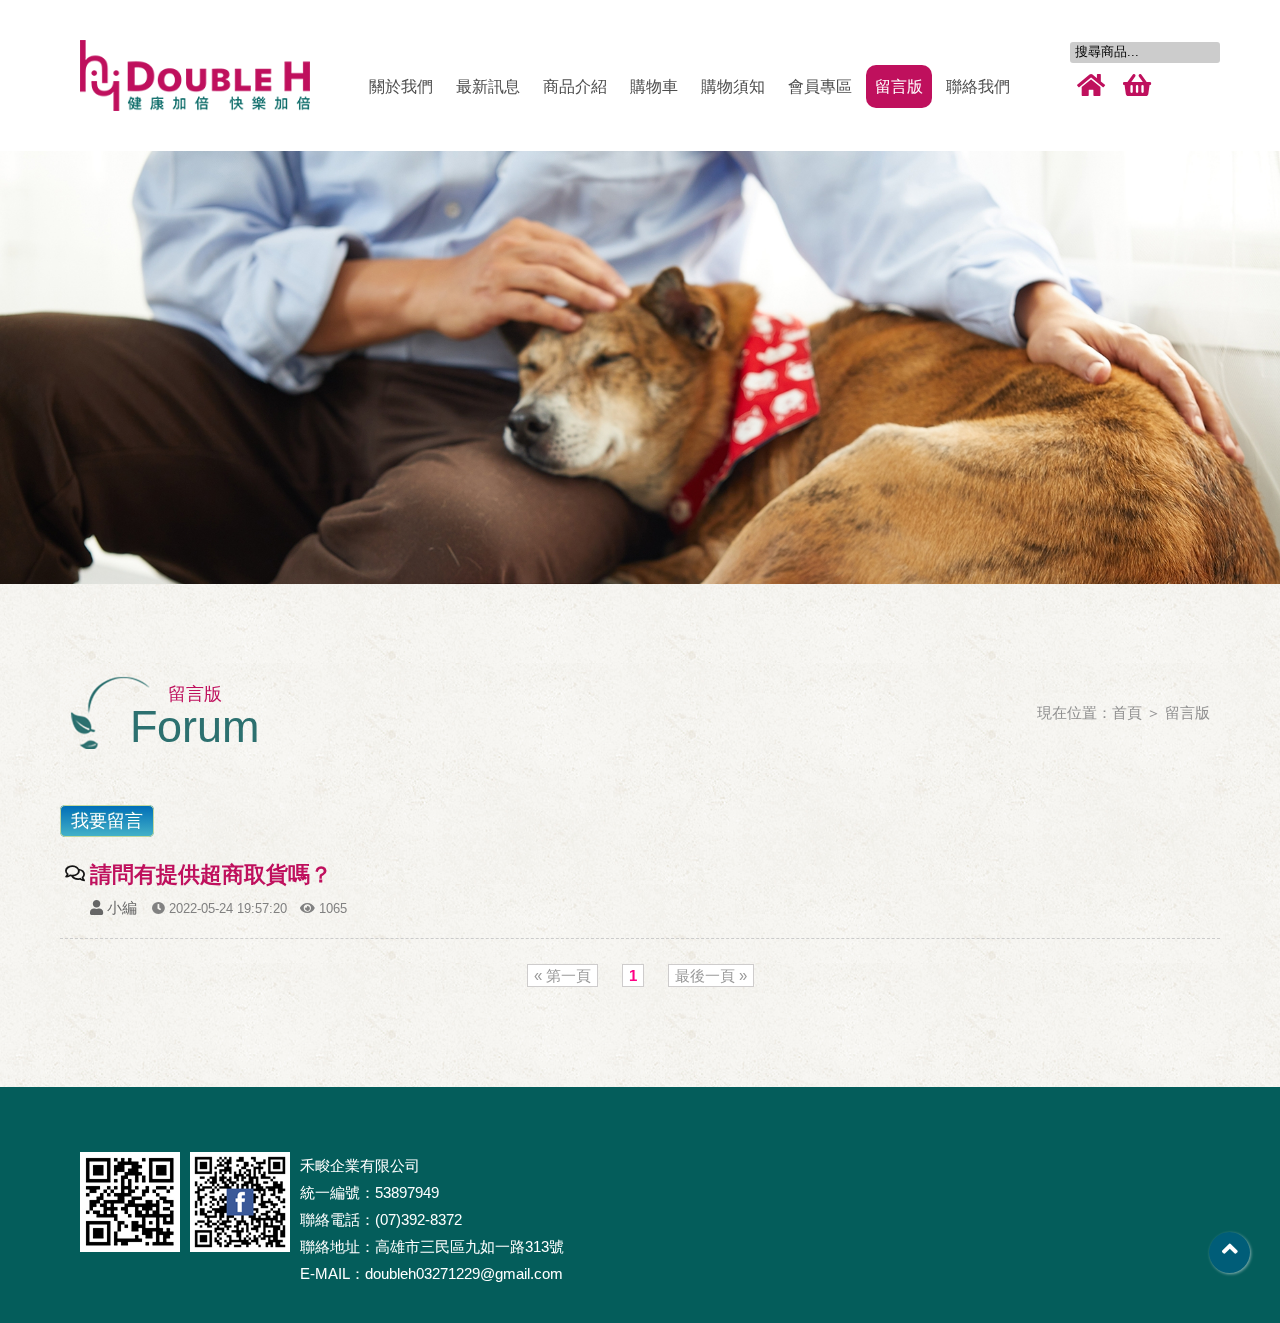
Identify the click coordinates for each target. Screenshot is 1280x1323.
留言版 (899, 86)
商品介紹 (575, 86)
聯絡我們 (978, 86)
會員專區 (820, 86)
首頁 (1127, 712)
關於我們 (401, 86)
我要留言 (107, 821)
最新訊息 (488, 86)
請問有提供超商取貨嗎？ (211, 874)
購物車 (654, 86)
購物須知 (733, 86)
